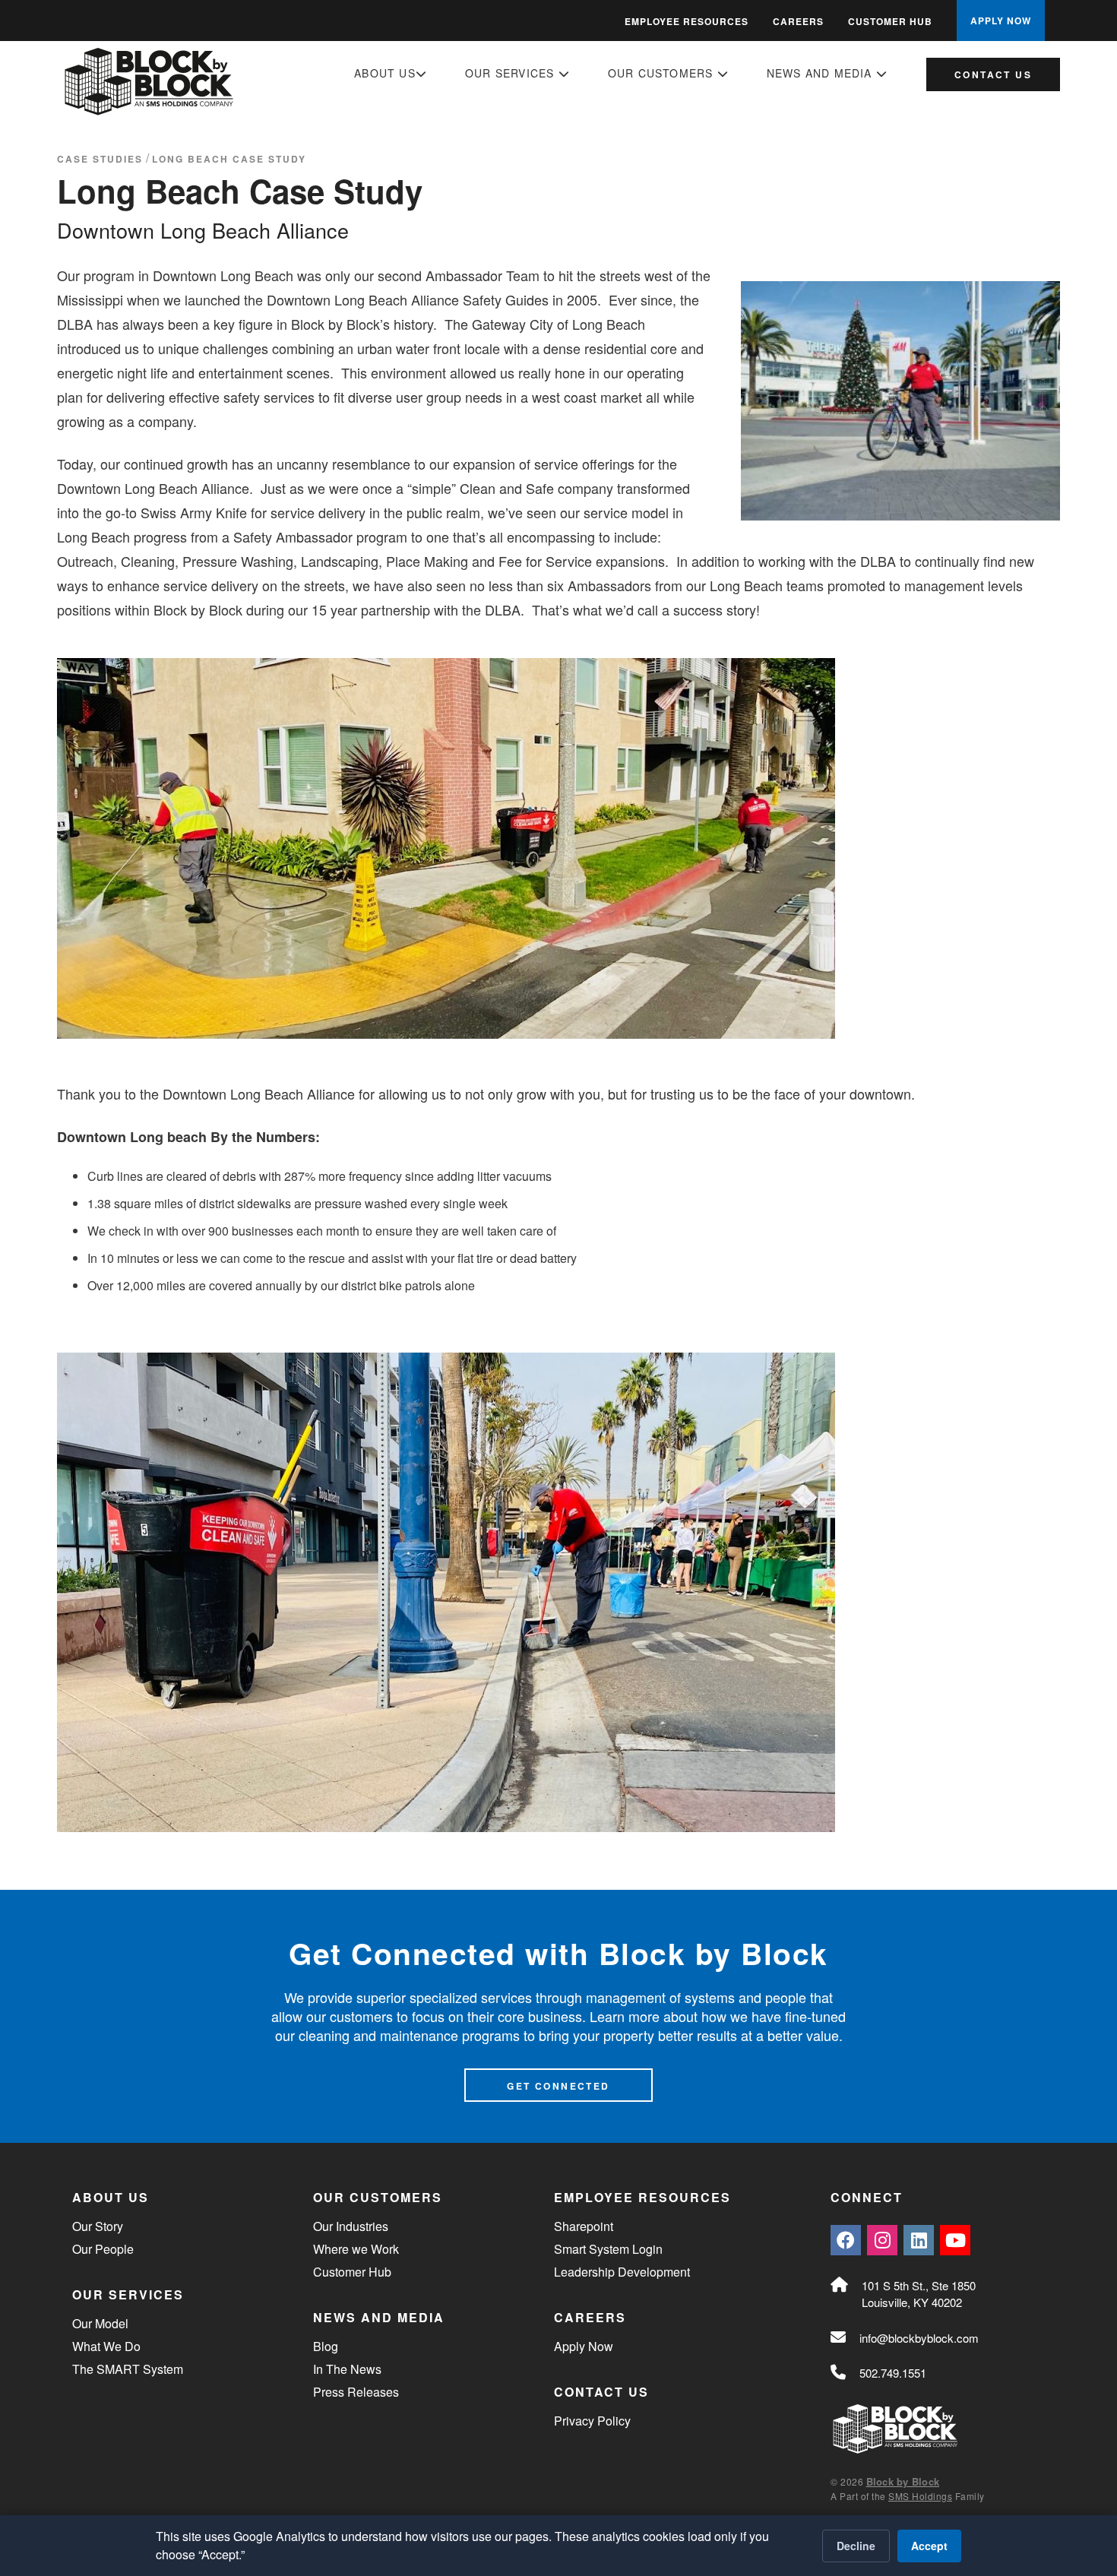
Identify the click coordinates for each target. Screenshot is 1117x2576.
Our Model (100, 2323)
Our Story (98, 2226)
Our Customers (663, 73)
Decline (856, 2546)
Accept (929, 2546)
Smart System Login (608, 2249)
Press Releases (356, 2392)
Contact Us (993, 74)
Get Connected (558, 2086)
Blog (326, 2346)
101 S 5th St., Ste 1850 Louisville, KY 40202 (919, 2294)
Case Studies (100, 159)
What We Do (106, 2346)
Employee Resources (687, 21)
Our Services (512, 73)
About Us (385, 73)
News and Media (821, 73)
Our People (103, 2249)
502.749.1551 (893, 2373)
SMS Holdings (920, 2496)
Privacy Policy (592, 2421)
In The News (347, 2369)
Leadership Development (622, 2272)
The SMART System (128, 2369)
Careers (798, 21)
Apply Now (584, 2346)
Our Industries (351, 2226)
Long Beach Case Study (229, 159)
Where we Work (356, 2249)
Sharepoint (584, 2226)
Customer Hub (890, 21)
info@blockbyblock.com (919, 2338)
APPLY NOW (1001, 21)
